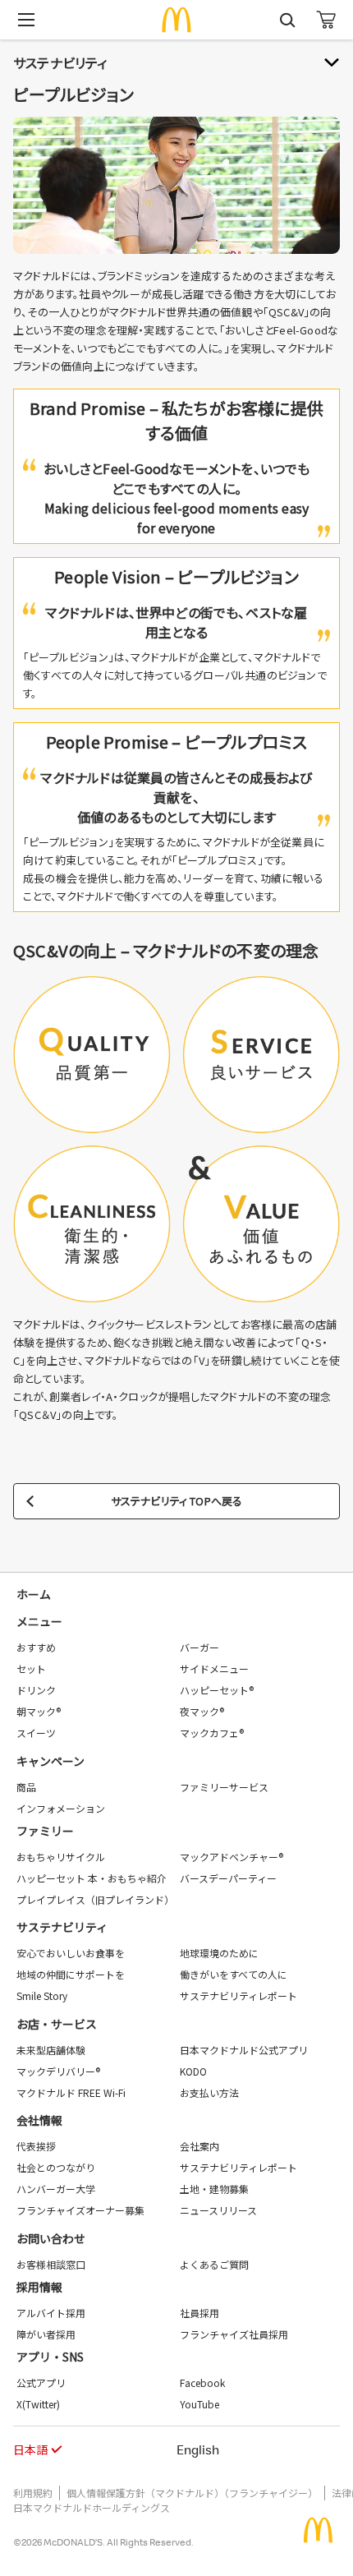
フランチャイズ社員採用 (234, 2334)
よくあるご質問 (214, 2264)
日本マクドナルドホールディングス (92, 2507)
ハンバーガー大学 (56, 2189)
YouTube (199, 2404)
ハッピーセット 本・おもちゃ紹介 (92, 1878)
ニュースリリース (218, 2210)
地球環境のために (219, 1953)
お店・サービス (57, 2024)
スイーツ (36, 1733)
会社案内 (199, 2146)
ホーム (34, 1594)
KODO (193, 2071)
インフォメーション (61, 1808)
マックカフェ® (212, 1733)
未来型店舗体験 (51, 2050)
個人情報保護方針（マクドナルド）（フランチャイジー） (192, 2493)
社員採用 (199, 2313)
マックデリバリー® (58, 2071)
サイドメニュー (214, 1668)
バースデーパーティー (228, 1878)
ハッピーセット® (217, 1690)
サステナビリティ (62, 1927)
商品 (26, 1787)
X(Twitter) (38, 2404)
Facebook (202, 2382)
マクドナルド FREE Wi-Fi (71, 2092)
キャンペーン (50, 1761)
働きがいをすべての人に (234, 1974)
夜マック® (202, 1711)
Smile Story (42, 1995)
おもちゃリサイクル (61, 1857)
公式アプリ (41, 2382)
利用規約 (33, 2493)
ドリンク (36, 1690)
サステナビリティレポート (238, 1995)
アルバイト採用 (51, 2313)
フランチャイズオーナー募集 (80, 2210)
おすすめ (36, 1647)
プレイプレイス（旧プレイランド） (95, 1899)
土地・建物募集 (214, 2189)
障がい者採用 (46, 2334)
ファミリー (45, 1831)
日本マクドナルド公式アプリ (244, 2050)
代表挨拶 (36, 2146)
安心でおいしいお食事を (71, 1953)
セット (31, 1668)
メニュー (39, 1621)
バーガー (199, 1647)
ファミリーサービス (224, 1787)
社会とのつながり (56, 2167)
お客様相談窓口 (51, 2264)
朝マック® (39, 1711)
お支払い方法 (209, 2092)
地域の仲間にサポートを (71, 1974)
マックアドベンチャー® (232, 1857)
